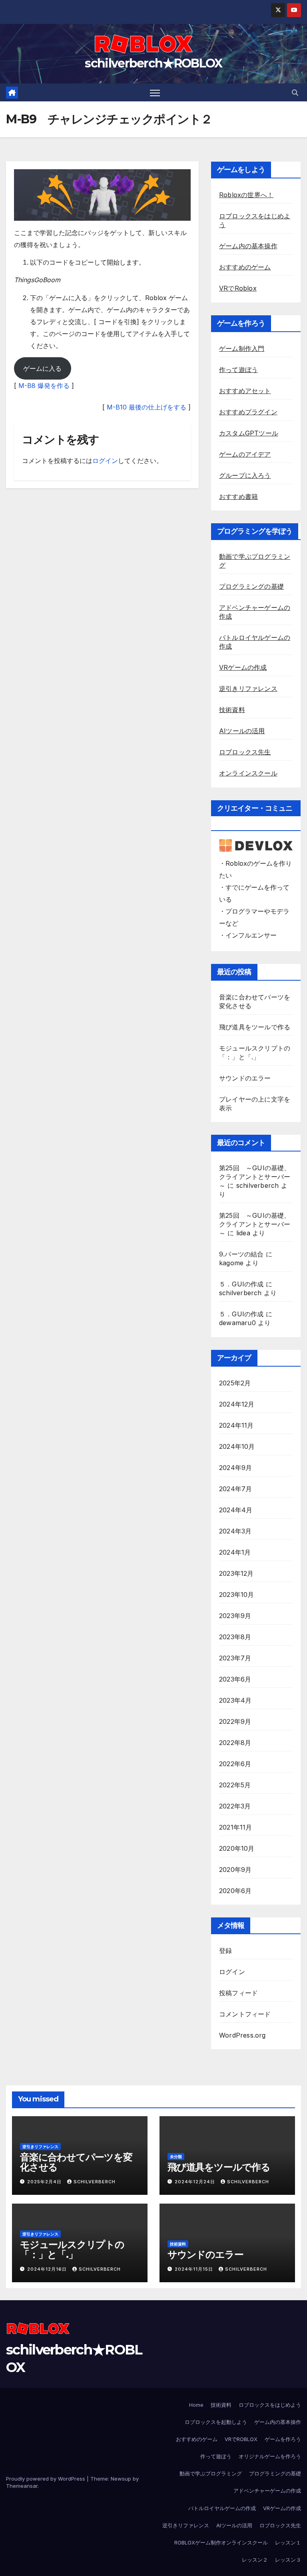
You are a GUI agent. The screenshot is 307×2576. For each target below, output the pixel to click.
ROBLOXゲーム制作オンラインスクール (221, 2542)
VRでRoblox (238, 288)
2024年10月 (237, 1446)
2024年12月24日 (196, 2182)
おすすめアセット (245, 391)
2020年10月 (237, 1848)
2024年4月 (236, 1510)
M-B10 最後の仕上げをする (147, 407)
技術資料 (232, 710)
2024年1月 (235, 1552)
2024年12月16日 (48, 2269)
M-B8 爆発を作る (44, 386)
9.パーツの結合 (241, 1254)
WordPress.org (242, 2035)
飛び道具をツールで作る (255, 1027)
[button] (295, 93)
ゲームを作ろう (283, 2439)
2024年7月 (235, 1489)
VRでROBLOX (241, 2439)
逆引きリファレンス (248, 689)
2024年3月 (235, 1531)
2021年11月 (236, 1827)
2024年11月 (236, 1425)
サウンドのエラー (245, 1078)
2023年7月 (235, 1658)
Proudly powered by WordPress (46, 2479)
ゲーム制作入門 (242, 348)
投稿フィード (238, 1993)
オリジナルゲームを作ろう (270, 2456)
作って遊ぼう (238, 370)
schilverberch (258, 1185)
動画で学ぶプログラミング (211, 2473)
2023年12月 (236, 1573)
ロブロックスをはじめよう (270, 2405)
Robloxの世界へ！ (246, 195)
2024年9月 (235, 1468)
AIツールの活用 (242, 731)
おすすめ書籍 (238, 497)
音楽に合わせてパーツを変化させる (76, 2162)
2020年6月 (235, 1891)
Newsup (121, 2479)
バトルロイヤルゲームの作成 (222, 2508)
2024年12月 (237, 1404)
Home (196, 2405)
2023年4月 (235, 1700)
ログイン (105, 461)
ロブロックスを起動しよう (216, 2422)
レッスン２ (255, 2560)
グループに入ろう (245, 475)
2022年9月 (235, 1721)
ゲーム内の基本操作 (248, 246)
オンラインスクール (248, 773)
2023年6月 (235, 1679)
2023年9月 (235, 1616)
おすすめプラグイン (248, 412)
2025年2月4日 (45, 2182)
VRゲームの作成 (243, 667)
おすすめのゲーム (245, 267)
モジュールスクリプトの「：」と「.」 (72, 2250)
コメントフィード (245, 2014)
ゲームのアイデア (245, 454)
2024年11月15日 (195, 2269)
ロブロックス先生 (245, 752)
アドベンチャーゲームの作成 (267, 2491)
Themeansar (22, 2486)
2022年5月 (235, 1785)
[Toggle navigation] (155, 92)
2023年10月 (237, 1595)
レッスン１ (288, 2542)
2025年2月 (235, 1383)
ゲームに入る (42, 368)
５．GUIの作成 (241, 1284)
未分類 (176, 2157)
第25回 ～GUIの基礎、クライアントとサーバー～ (255, 1177)
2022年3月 (235, 1806)
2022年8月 (235, 1743)
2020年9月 (235, 1870)
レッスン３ (288, 2560)
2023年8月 (235, 1637)
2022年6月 (235, 1764)
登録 (225, 1951)
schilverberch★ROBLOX (153, 63)
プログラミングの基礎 (251, 586)
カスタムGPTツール (249, 433)
